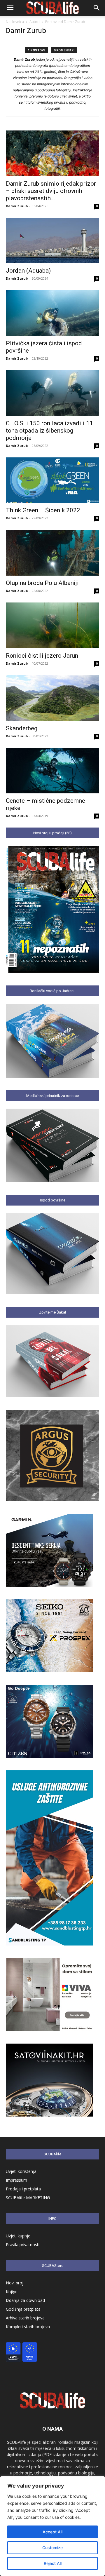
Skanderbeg (22, 728)
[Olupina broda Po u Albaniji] (52, 553)
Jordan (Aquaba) (28, 271)
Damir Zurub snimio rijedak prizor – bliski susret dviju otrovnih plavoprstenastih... (51, 191)
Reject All (53, 2563)
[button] (10, 8)
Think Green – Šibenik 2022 (43, 510)
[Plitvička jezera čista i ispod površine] (52, 313)
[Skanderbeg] (52, 698)
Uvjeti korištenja (21, 2171)
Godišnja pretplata (23, 2309)
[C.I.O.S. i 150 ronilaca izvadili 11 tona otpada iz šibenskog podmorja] (52, 393)
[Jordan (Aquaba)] (52, 241)
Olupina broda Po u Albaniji (42, 583)
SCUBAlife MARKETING (28, 2198)
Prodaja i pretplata (23, 2189)
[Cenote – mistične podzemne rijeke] (52, 771)
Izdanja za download (25, 2300)
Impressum (16, 2180)
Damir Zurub (17, 206)
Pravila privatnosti (23, 2245)
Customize (52, 2548)
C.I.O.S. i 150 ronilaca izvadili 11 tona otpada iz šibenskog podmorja (49, 431)
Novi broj (15, 2283)
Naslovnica (15, 22)
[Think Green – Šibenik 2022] (52, 480)
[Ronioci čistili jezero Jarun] (52, 625)
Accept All (52, 2532)
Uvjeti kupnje (18, 2236)
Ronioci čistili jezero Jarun (42, 656)
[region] (52, 2526)
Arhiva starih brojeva (25, 2318)
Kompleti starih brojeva (28, 2327)
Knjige (12, 2292)
